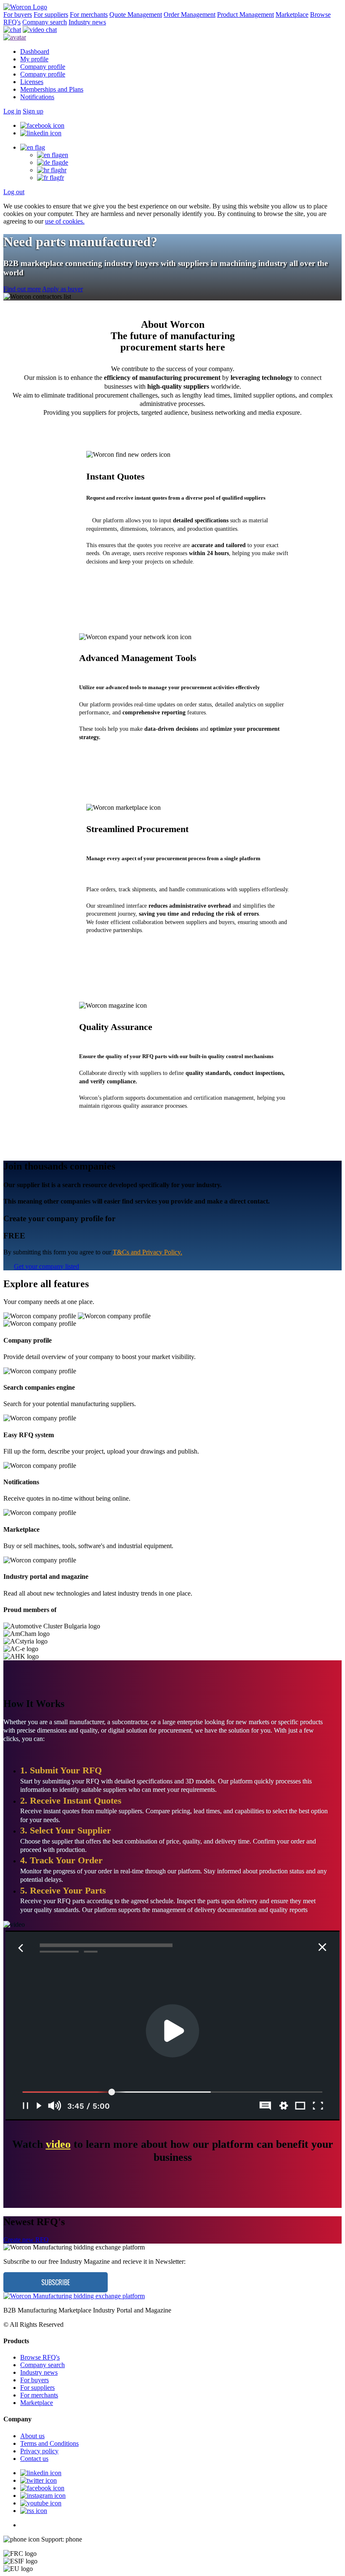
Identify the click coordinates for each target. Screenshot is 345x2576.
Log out (14, 192)
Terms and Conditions (49, 2443)
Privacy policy (39, 2451)
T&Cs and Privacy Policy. (147, 1252)
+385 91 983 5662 (108, 2539)
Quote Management (136, 14)
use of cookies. (65, 221)
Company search (45, 22)
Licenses (32, 82)
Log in (12, 111)
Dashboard (35, 51)
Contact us (34, 2459)
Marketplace (292, 14)
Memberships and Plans (52, 89)
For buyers (18, 14)
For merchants (89, 14)
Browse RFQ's (40, 2357)
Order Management (190, 14)
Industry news (87, 22)
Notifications (37, 97)
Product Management (245, 14)
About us (32, 2436)
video (58, 2144)
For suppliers (51, 14)
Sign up (33, 111)
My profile (34, 59)
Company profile (43, 67)
